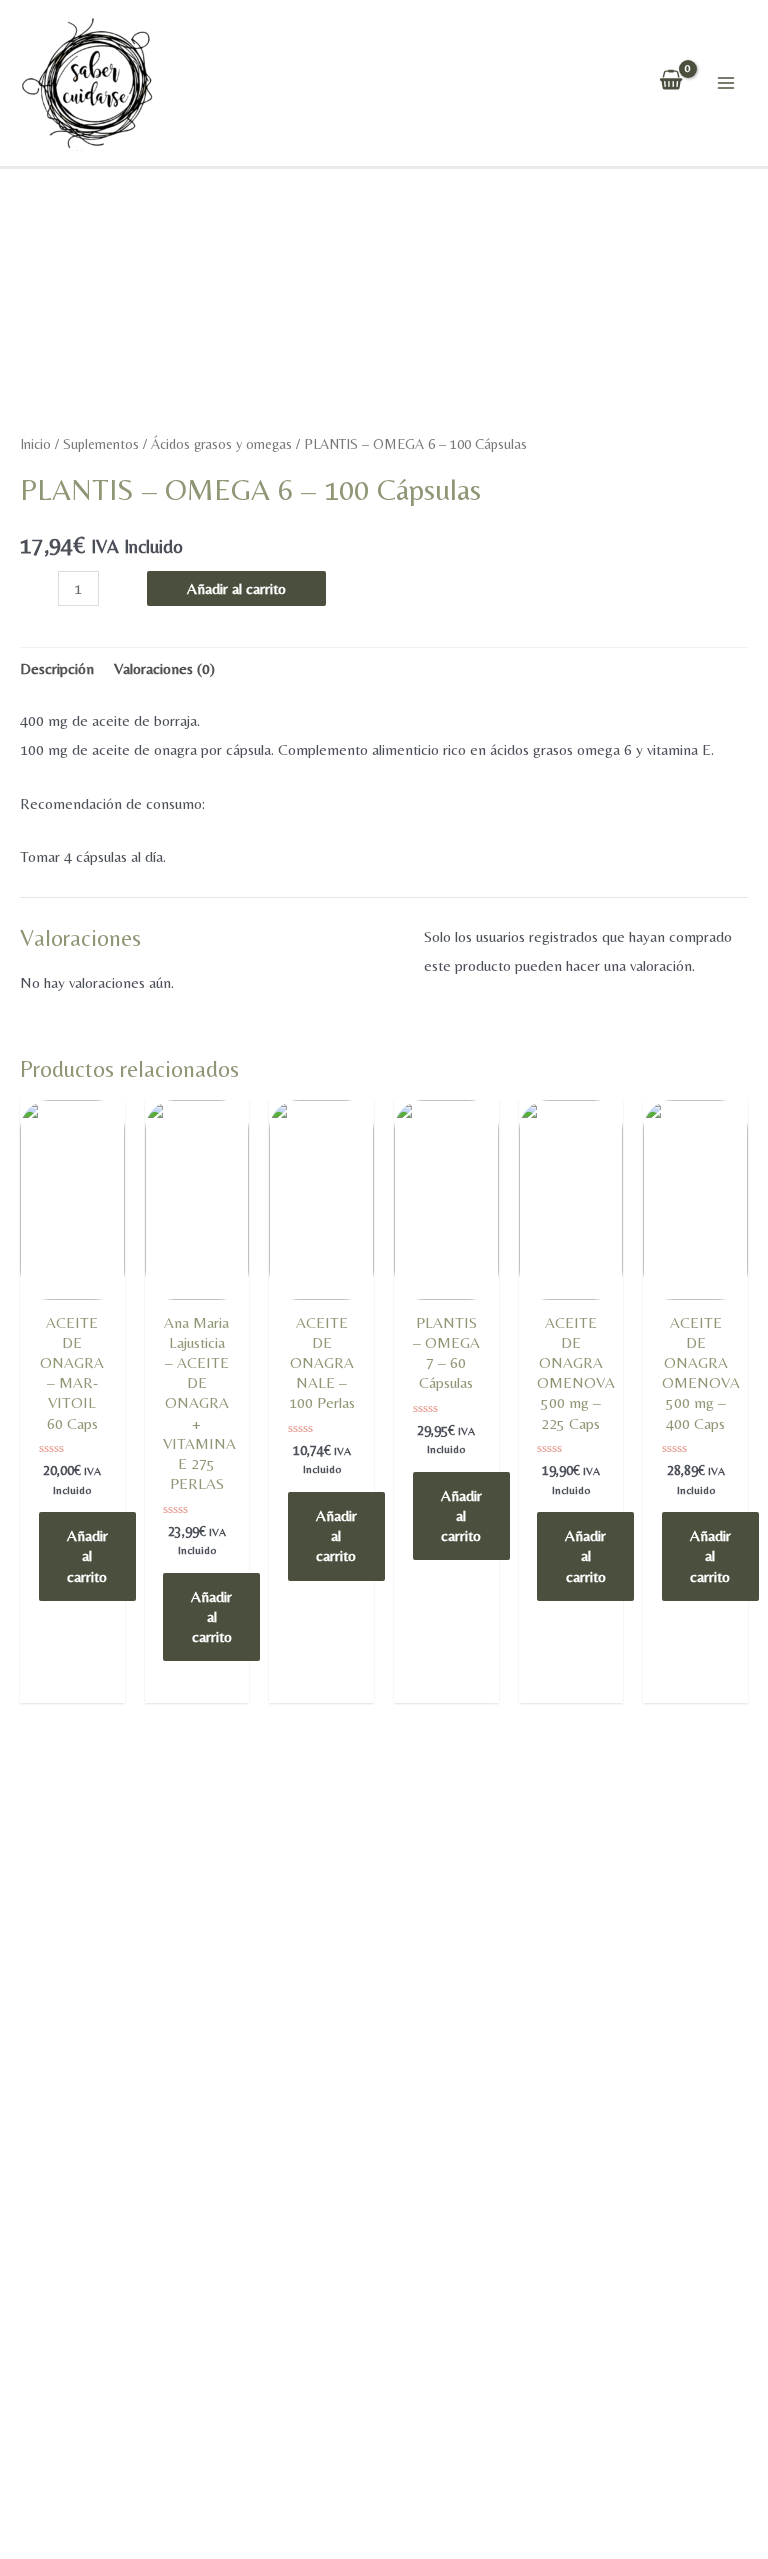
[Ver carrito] (671, 83)
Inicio (35, 444)
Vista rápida (72, 1295)
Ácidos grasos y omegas (221, 444)
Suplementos (101, 444)
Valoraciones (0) (164, 668)
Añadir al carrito (236, 588)
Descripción (57, 668)
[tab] (57, 670)
